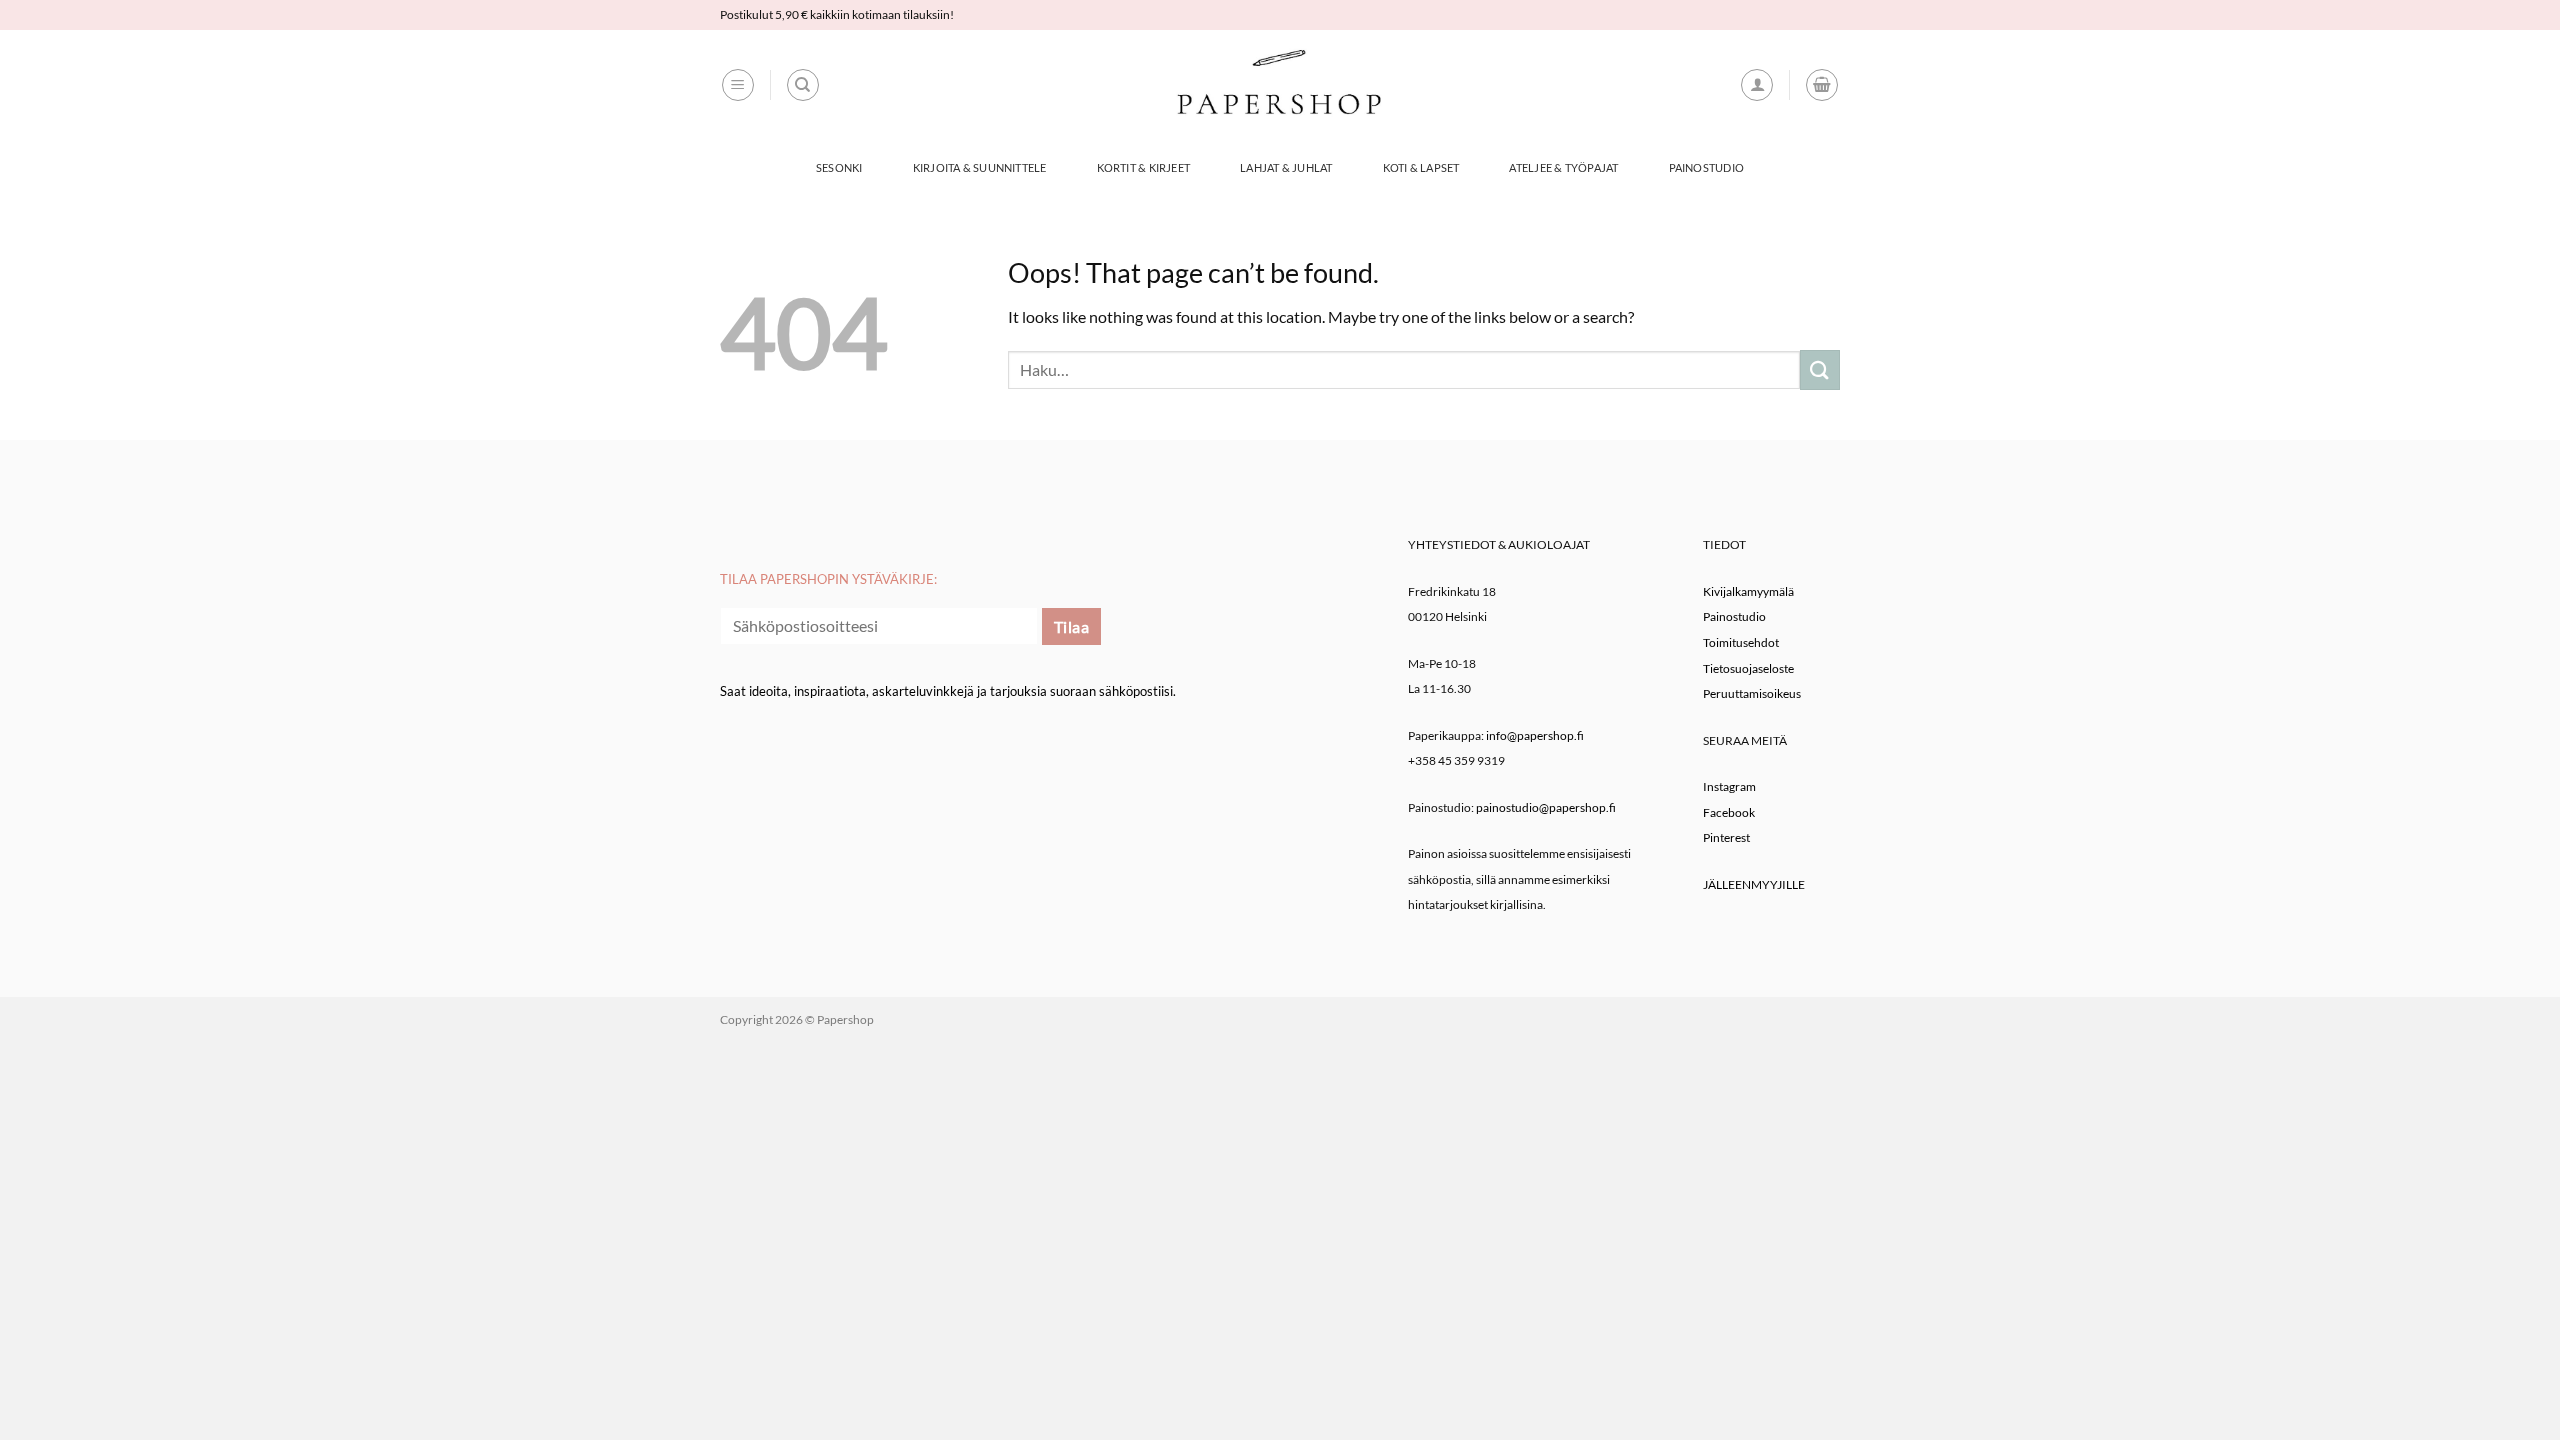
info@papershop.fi (1535, 735)
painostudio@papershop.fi (1546, 807)
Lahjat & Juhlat (1286, 167)
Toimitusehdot (1741, 642)
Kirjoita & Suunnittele (980, 167)
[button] (738, 85)
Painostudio (1706, 167)
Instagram (1729, 786)
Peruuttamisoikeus (1752, 693)
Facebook (1729, 812)
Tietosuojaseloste (1748, 668)
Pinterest (1726, 837)
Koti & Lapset (1421, 167)
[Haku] (803, 85)
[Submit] (1820, 369)
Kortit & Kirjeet (1144, 167)
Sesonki (839, 167)
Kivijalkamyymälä (1748, 591)
